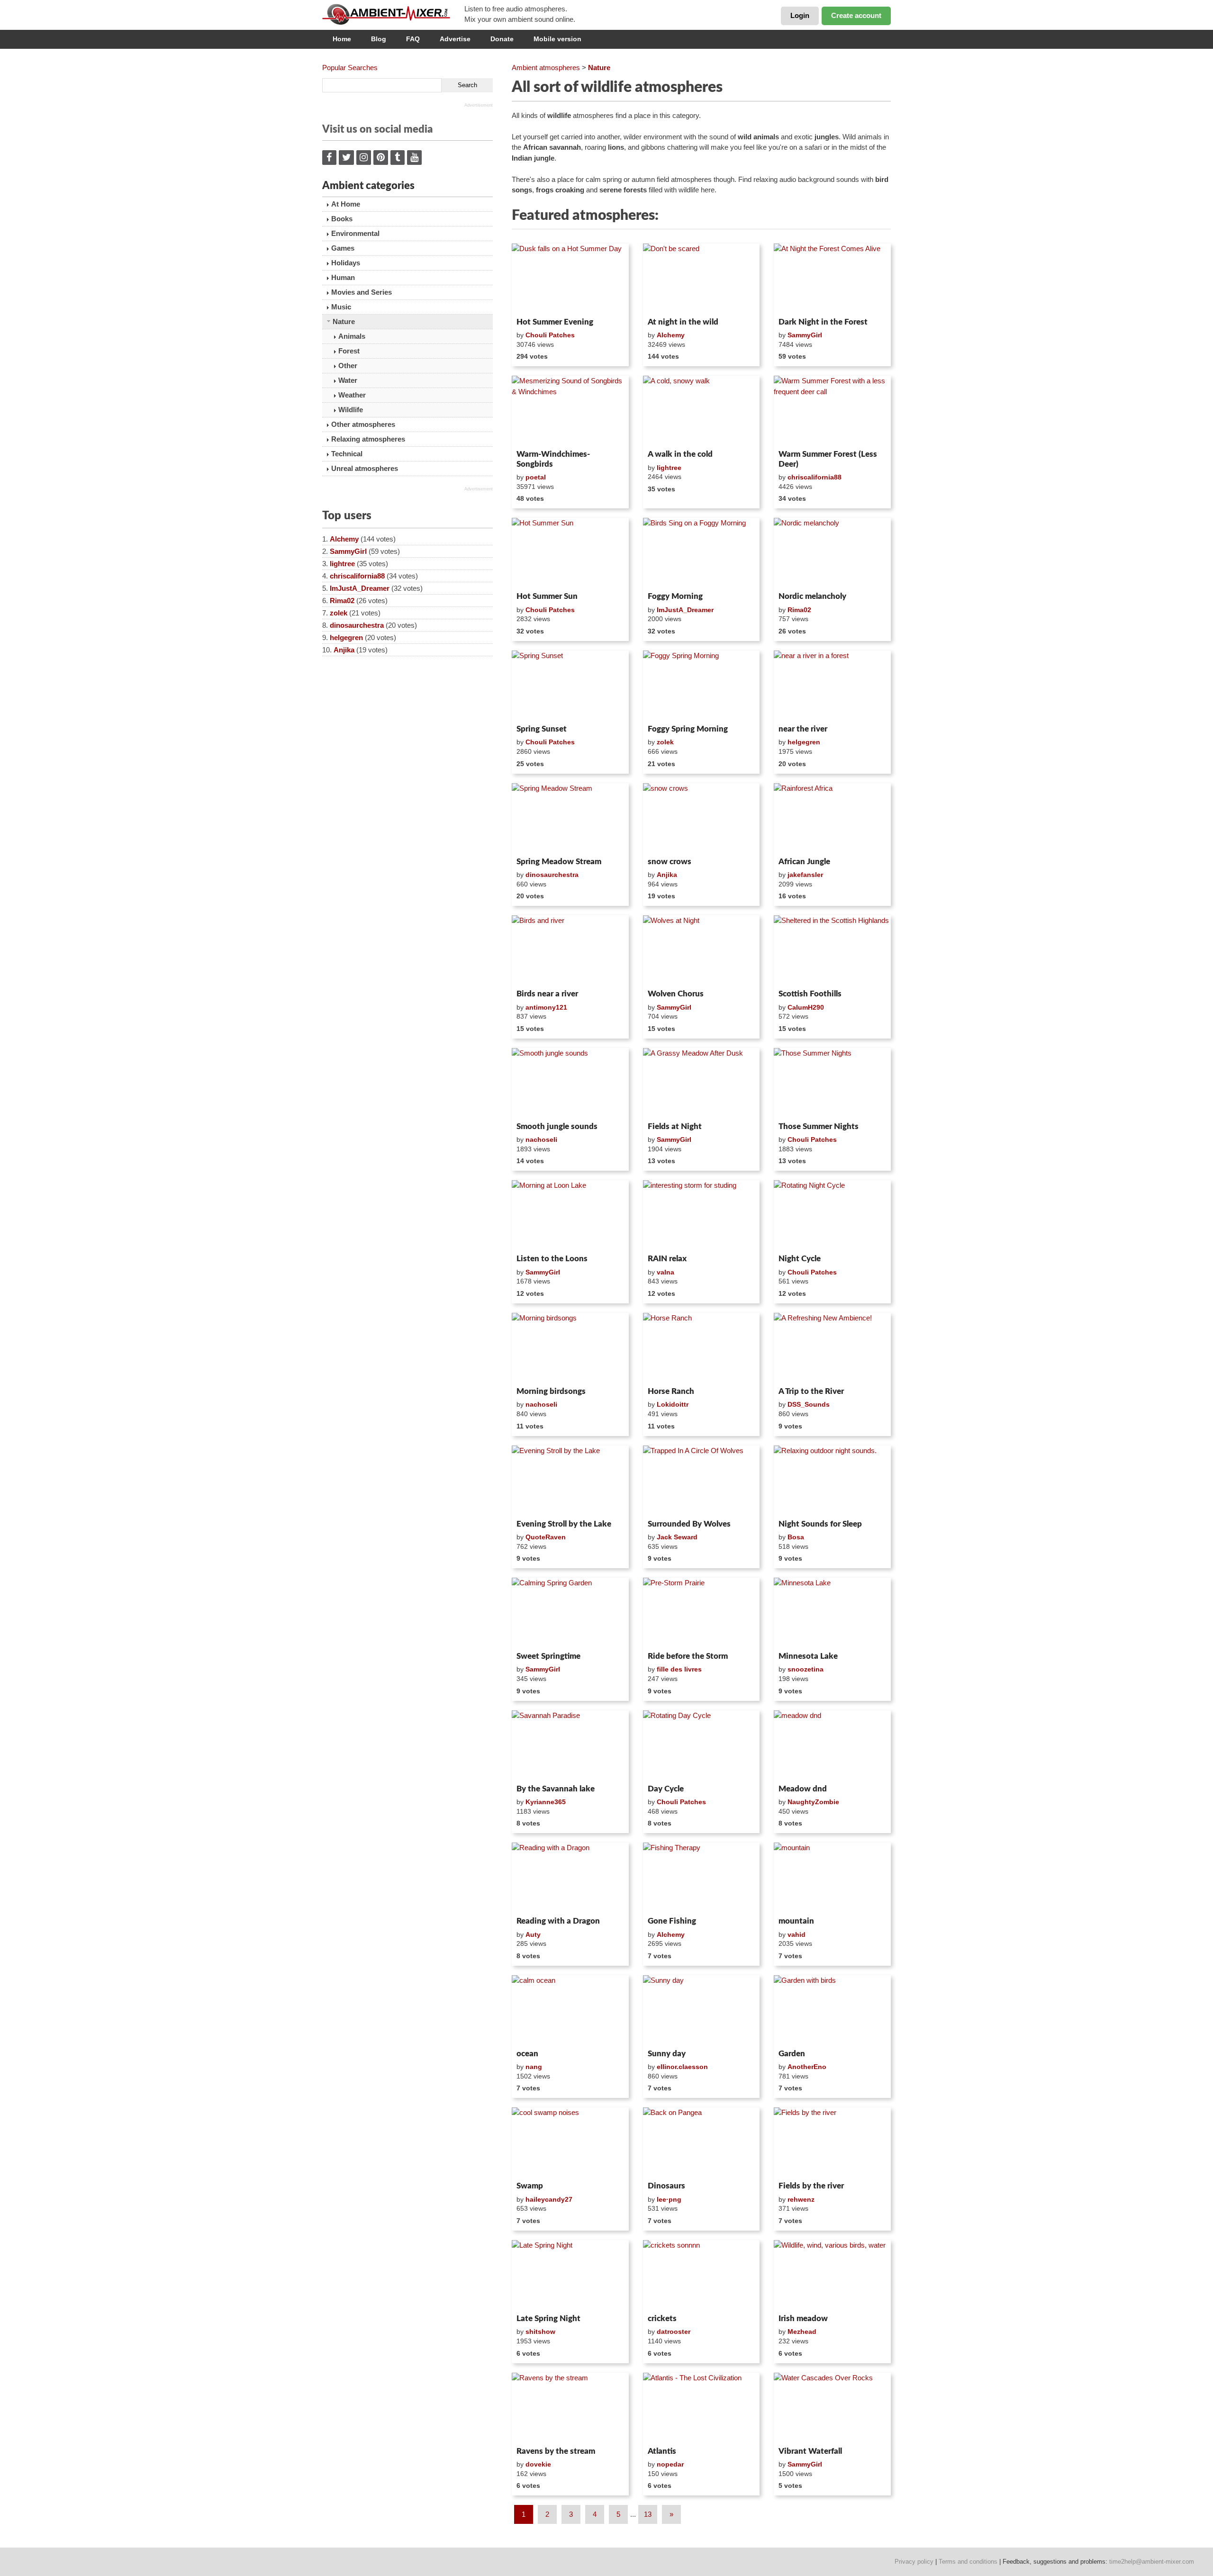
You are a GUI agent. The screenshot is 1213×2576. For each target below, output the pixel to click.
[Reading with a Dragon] (570, 1878)
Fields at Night (675, 1126)
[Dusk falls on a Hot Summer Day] (570, 279)
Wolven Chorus (676, 994)
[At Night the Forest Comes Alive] (832, 279)
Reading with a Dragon (558, 1921)
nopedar (670, 2464)
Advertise (455, 39)
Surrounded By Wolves (689, 1524)
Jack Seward (677, 1537)
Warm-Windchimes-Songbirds (553, 459)
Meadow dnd (803, 1789)
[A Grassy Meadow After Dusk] (702, 1083)
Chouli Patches (550, 335)
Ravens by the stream (556, 2451)
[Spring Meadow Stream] (570, 818)
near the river (803, 729)
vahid (797, 1934)
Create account (856, 15)
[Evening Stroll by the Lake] (570, 1481)
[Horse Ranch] (702, 1348)
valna (665, 1272)
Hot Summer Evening (555, 322)
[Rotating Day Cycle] (702, 1745)
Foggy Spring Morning (688, 729)
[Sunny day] (702, 2010)
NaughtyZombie (813, 1802)
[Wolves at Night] (702, 950)
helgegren (346, 637)
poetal (536, 477)
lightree (342, 564)
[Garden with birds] (832, 2010)
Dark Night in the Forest (823, 322)
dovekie (538, 2464)
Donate (502, 39)
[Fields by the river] (832, 2142)
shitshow (540, 2332)
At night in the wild (683, 322)
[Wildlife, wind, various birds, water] (832, 2275)
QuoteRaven (546, 1537)
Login (800, 15)
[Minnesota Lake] (832, 1613)
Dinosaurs (666, 2186)
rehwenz (801, 2199)
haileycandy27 (549, 2199)
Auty (533, 1934)
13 (648, 2514)
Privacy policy (914, 2562)
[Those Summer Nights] (832, 1083)
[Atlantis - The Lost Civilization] (702, 2408)
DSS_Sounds (809, 1404)
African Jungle (804, 862)
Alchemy (344, 539)
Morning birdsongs (551, 1391)
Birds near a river (547, 994)
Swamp (530, 2186)
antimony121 (546, 1007)
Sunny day (667, 2054)
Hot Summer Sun (547, 596)
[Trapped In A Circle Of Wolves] (702, 1481)
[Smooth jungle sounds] (570, 1083)
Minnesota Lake (808, 1656)
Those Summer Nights (819, 1126)
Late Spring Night (548, 2318)
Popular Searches (350, 68)
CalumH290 (806, 1007)
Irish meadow (803, 2318)
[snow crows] (702, 818)
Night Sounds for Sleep (820, 1524)
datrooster (674, 2332)
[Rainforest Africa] (832, 818)
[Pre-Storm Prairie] (702, 1613)
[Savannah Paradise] (570, 1745)
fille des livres (679, 1669)
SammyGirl (348, 551)
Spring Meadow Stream (559, 862)
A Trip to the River (811, 1391)
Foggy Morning (675, 596)
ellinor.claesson (682, 2067)
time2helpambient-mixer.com (1152, 2562)
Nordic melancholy (812, 596)
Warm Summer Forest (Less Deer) (828, 459)
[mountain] (832, 1878)
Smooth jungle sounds (557, 1126)
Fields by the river (811, 2186)
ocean (527, 2054)
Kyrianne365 (546, 1802)
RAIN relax (667, 1259)
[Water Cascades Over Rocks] (832, 2408)
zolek (339, 613)
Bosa (796, 1537)
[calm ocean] (570, 2010)
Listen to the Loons (552, 1259)
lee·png (669, 2199)
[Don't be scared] (702, 279)
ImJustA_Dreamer (360, 588)
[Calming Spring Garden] (570, 1613)
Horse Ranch (671, 1391)
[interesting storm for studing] (702, 1215)
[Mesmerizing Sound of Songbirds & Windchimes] (570, 411)
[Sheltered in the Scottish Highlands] (832, 950)
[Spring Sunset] (570, 686)
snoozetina (806, 1669)
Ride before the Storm (688, 1656)
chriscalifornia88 (357, 576)
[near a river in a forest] (832, 686)
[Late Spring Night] (570, 2275)
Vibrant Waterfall (810, 2451)
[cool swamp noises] (570, 2142)
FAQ (413, 39)
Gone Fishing (672, 1921)
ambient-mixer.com (393, 14)
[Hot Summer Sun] (570, 553)
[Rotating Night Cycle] (832, 1215)
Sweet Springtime (548, 1656)
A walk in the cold (680, 454)
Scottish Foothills (810, 994)
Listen (535, 301)
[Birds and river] (570, 950)
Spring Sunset (542, 729)
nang (534, 2067)
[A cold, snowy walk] (702, 411)
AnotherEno (807, 2067)
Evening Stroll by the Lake (564, 1524)
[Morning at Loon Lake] (570, 1215)
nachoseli (541, 1139)
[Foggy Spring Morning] (702, 686)
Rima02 (342, 601)
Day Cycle (666, 1789)
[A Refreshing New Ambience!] (832, 1348)
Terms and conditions (968, 2562)
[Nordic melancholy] (832, 553)
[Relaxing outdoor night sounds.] (832, 1481)
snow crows (670, 862)
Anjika (344, 650)
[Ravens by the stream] (570, 2408)
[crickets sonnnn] (702, 2275)
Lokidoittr (673, 1404)
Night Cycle (800, 1259)
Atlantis (662, 2451)
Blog (379, 39)
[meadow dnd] (832, 1745)
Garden (792, 2054)
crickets (662, 2318)
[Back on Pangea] (702, 2142)
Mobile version (557, 39)
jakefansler (805, 875)
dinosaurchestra (357, 625)
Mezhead (802, 2332)
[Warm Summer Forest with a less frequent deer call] (832, 411)
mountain (796, 1921)
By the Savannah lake (556, 1789)
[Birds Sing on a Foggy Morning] (702, 553)
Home (342, 39)
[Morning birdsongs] (570, 1348)
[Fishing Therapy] (702, 1878)
